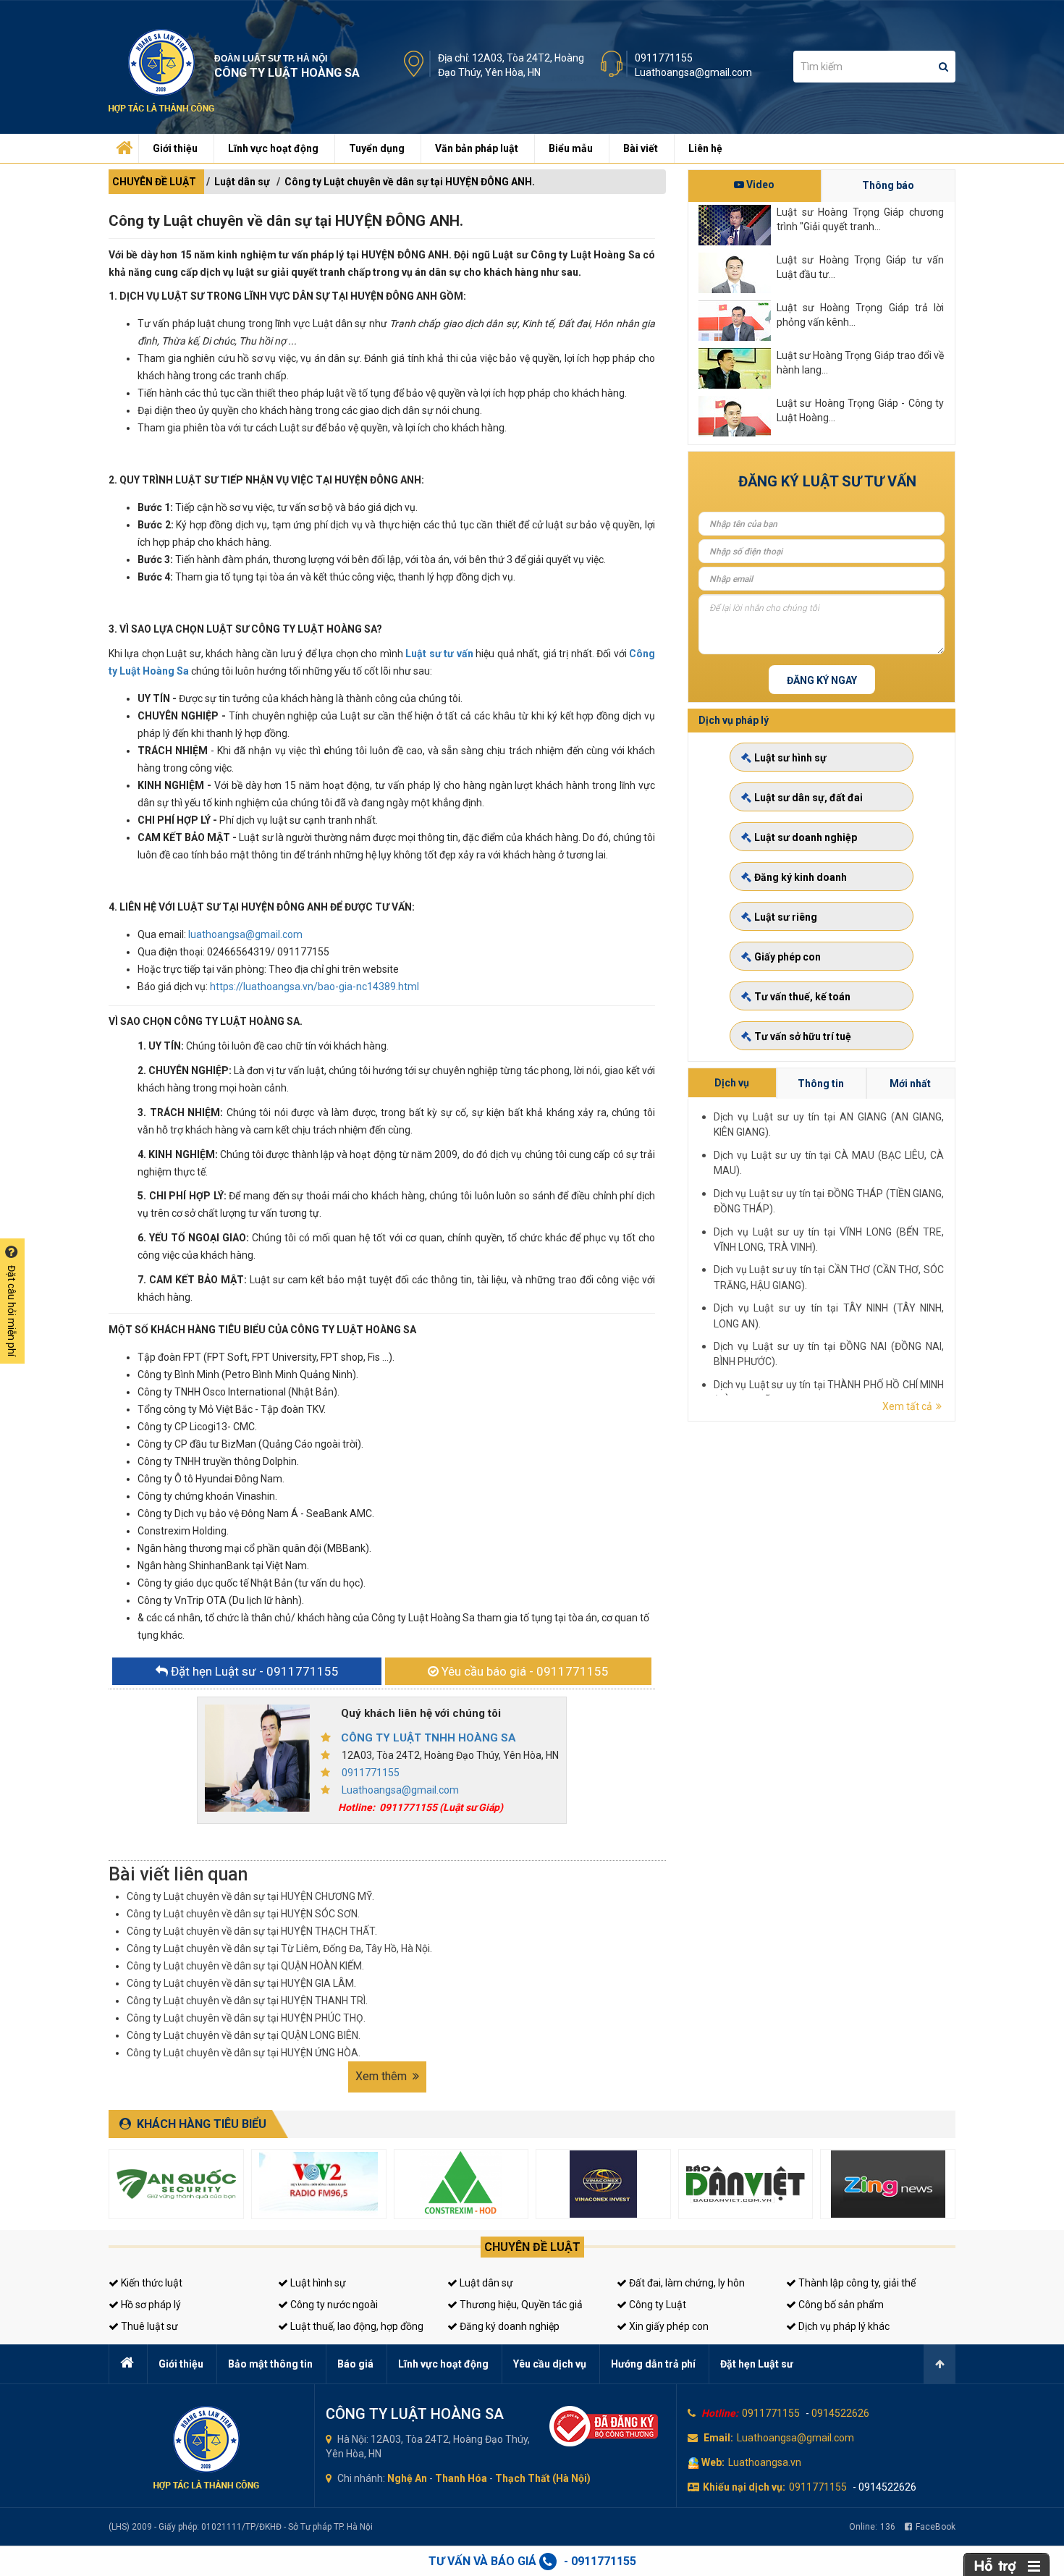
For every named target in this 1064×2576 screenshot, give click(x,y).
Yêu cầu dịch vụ (550, 2364)
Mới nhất (910, 1084)
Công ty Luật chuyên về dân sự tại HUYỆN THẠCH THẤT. (252, 1931)
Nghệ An (407, 2478)
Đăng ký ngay (822, 680)
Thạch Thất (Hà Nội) (543, 2478)
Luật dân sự (242, 182)
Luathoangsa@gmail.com (693, 72)
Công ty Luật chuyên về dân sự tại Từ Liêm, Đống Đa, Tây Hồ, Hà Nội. (279, 1948)
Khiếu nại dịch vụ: (744, 2487)
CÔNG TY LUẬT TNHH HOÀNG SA (428, 1738)
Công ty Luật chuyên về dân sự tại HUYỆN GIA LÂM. (241, 1983)
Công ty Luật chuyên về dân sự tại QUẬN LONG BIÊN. (244, 2035)
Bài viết (641, 148)
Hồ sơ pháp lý (150, 2305)
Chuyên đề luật (532, 2247)
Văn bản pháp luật (477, 148)
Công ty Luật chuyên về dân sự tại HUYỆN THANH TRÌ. (247, 2001)
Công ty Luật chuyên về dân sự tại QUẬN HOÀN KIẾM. (245, 1966)
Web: (713, 2462)
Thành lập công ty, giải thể (856, 2283)
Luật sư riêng (786, 917)
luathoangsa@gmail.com (245, 934)
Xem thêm (383, 2076)
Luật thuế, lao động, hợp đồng (356, 2326)
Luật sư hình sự (790, 758)
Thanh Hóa (461, 2478)
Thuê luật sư (148, 2326)
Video (759, 185)
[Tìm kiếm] (943, 67)
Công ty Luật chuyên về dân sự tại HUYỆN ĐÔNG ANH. (410, 182)
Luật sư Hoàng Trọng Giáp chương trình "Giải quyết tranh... (860, 219)
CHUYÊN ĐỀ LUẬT (154, 182)
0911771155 (664, 58)
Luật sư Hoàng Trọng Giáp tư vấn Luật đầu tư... (860, 267)
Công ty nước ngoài (333, 2305)
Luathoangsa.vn (765, 2462)
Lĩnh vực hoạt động (273, 148)
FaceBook (936, 2527)
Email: (718, 2438)
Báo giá (355, 2364)
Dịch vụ (732, 1083)
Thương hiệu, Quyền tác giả (520, 2305)
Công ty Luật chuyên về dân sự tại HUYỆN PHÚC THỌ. (246, 2018)
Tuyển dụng (377, 148)
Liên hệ (705, 148)
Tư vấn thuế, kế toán (802, 997)
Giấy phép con (788, 957)
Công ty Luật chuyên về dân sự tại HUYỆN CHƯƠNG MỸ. (250, 1896)
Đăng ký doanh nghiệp (508, 2326)
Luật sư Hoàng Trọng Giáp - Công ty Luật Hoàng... (860, 410)
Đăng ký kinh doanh (801, 877)
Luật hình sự (317, 2283)
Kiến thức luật (151, 2283)
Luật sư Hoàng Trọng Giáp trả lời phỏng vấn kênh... (860, 315)
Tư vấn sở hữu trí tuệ (803, 1036)
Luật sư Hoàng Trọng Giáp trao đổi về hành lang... (860, 363)
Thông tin (821, 1084)
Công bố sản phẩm (840, 2305)
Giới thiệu (175, 148)
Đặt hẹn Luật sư (757, 2364)
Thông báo (888, 185)
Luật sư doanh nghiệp (806, 837)
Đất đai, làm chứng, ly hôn (686, 2283)
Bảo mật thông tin (270, 2364)
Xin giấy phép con (668, 2326)
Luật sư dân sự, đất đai (808, 798)
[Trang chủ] (122, 145)
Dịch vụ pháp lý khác (843, 2326)
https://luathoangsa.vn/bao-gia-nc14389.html (314, 987)
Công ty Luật (656, 2305)
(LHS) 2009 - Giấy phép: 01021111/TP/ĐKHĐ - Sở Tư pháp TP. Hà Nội (241, 2527)
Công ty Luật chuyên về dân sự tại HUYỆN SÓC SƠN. (243, 1914)
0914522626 (840, 2413)
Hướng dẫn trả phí (653, 2364)
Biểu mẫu (571, 148)
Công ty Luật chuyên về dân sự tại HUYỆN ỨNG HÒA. (244, 2053)
